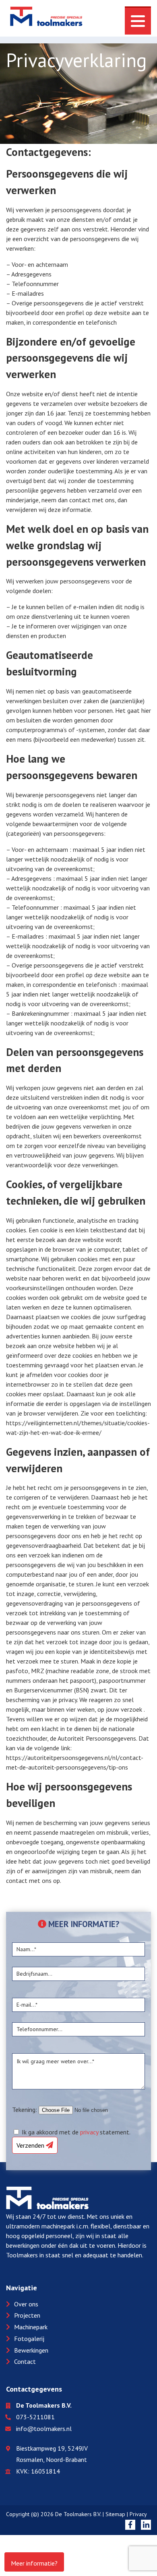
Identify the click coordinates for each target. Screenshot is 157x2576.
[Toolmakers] (46, 18)
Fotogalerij (29, 2339)
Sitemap (115, 2514)
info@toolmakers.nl (44, 2429)
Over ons (26, 2304)
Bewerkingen (31, 2350)
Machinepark (31, 2327)
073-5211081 (35, 2417)
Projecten (27, 2315)
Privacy (138, 2514)
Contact (25, 2361)
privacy (89, 2132)
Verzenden (31, 2145)
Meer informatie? (34, 2563)
